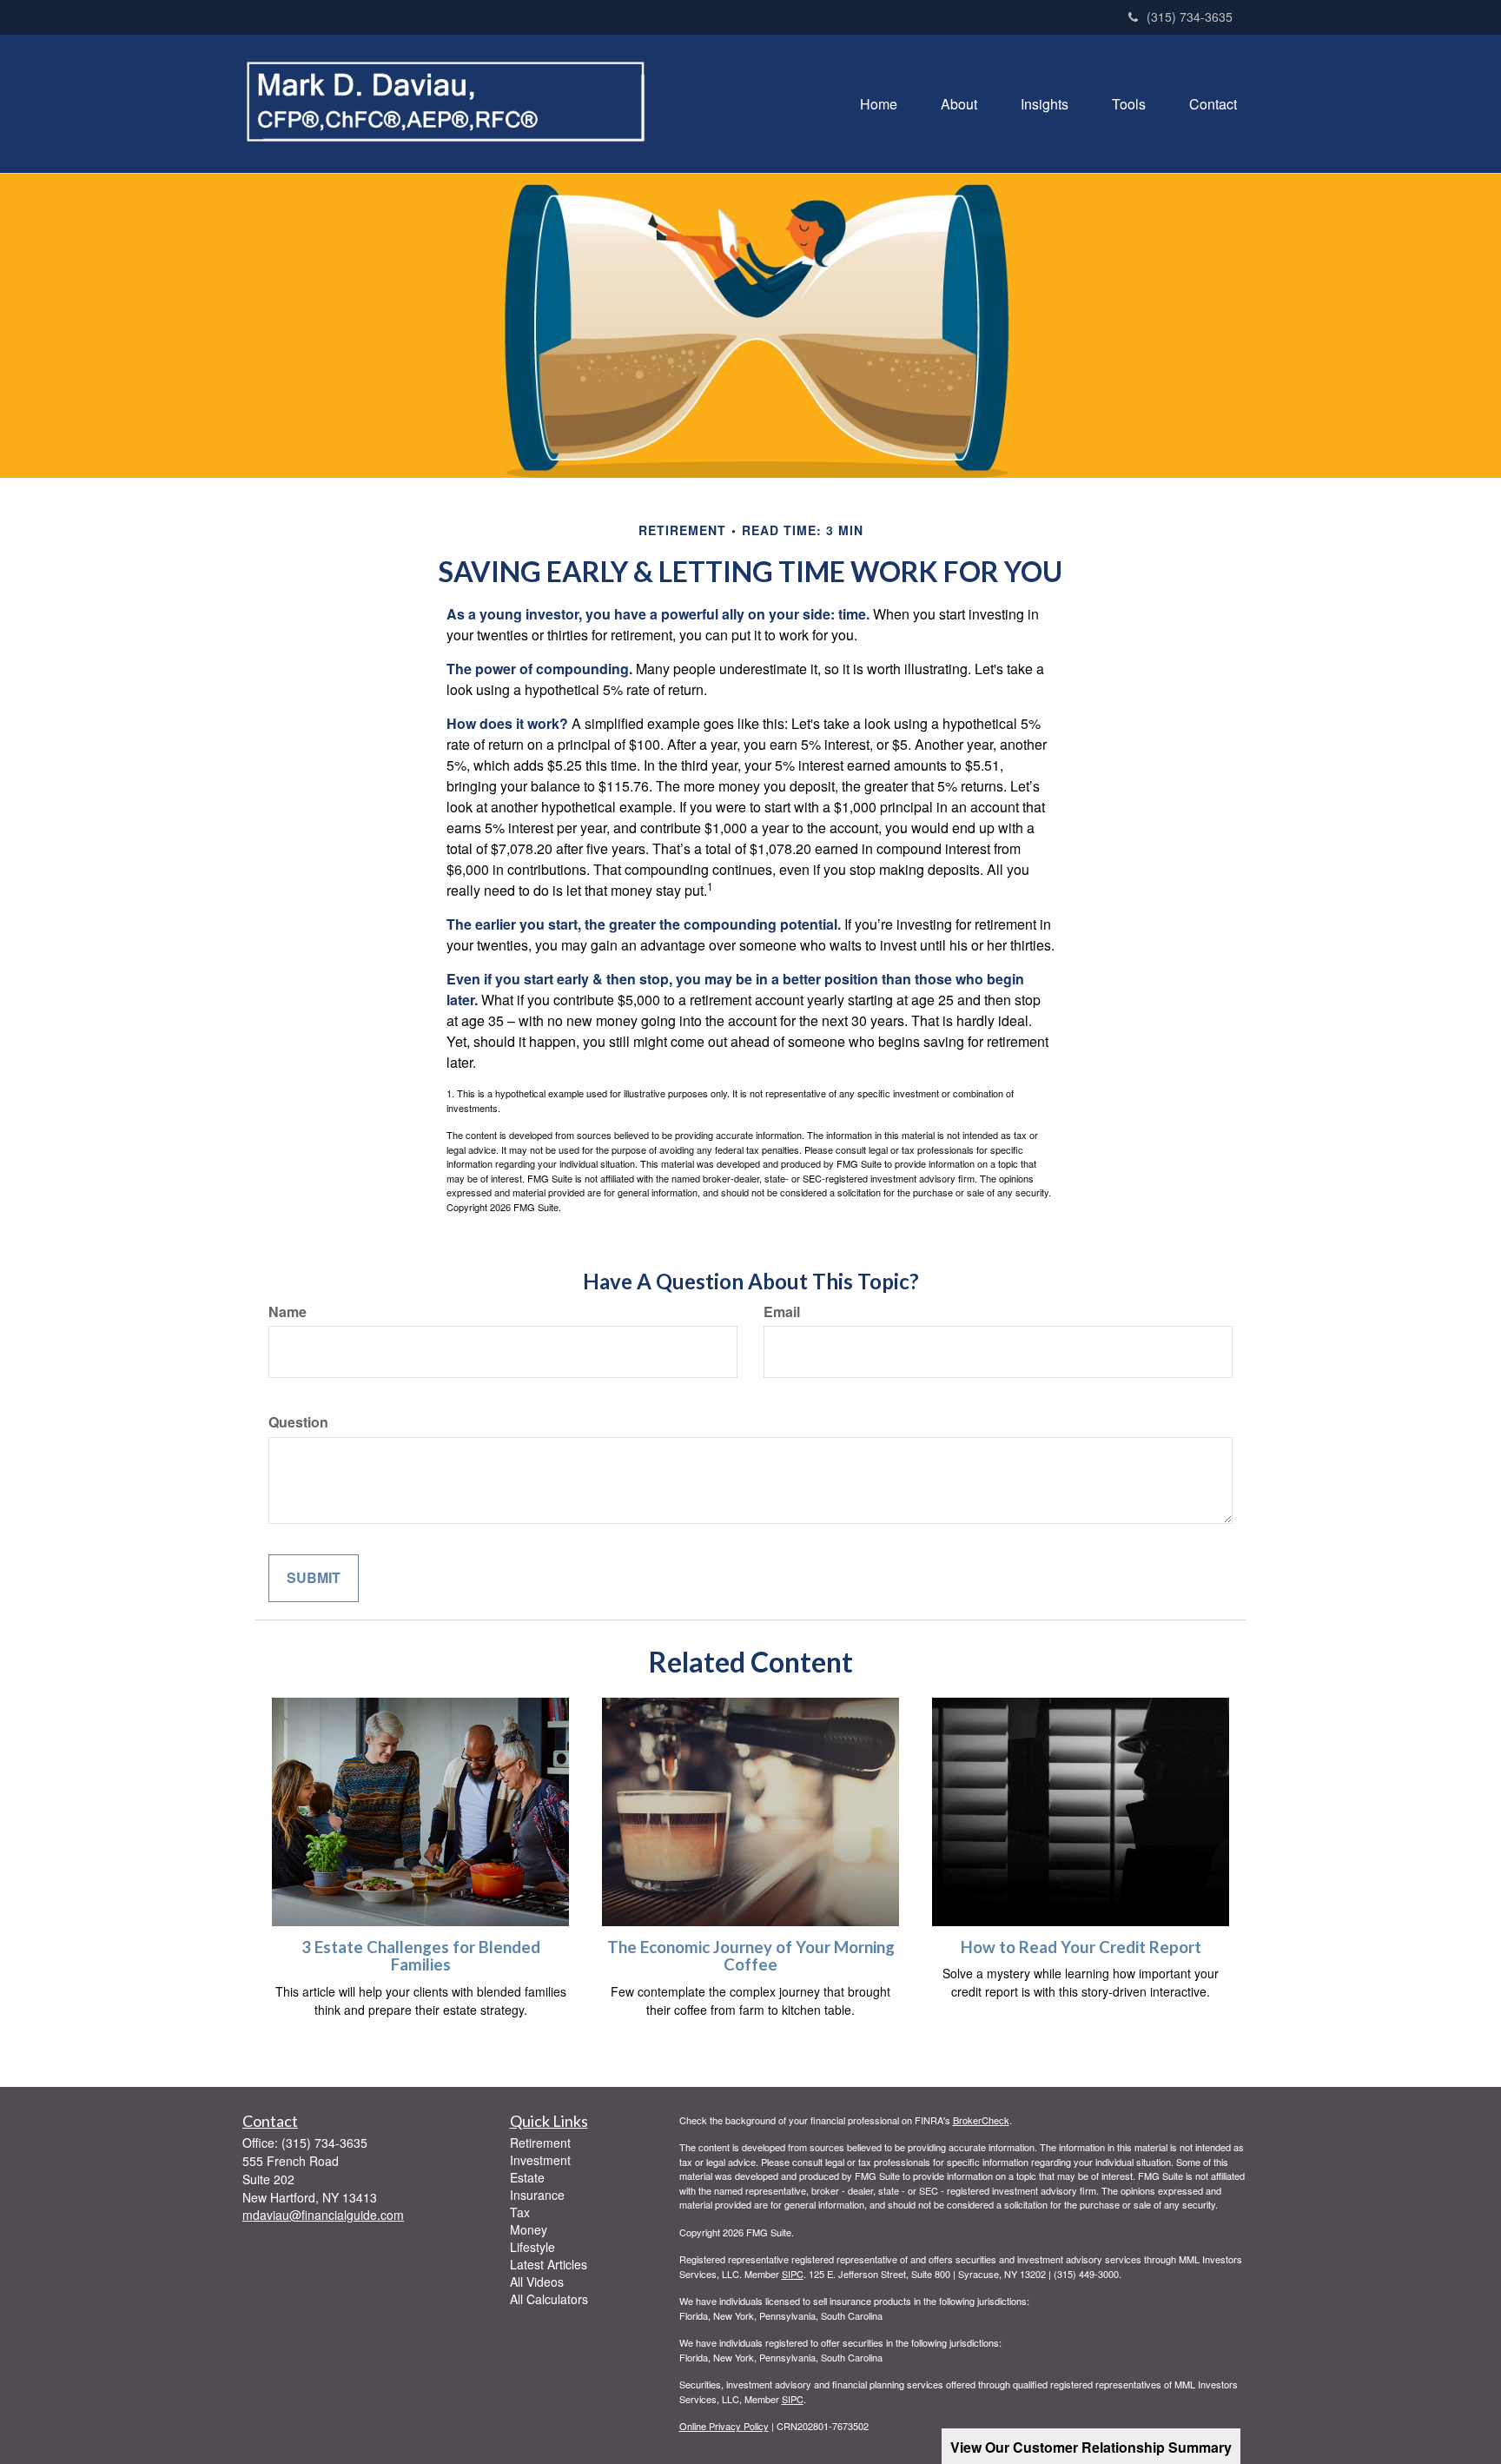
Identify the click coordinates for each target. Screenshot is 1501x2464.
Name (288, 1312)
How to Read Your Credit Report (1081, 1947)
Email (782, 1312)
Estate (527, 2177)
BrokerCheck (981, 2120)
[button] (959, 104)
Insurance (537, 2195)
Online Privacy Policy (724, 2426)
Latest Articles (549, 2264)
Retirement (540, 2143)
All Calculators (549, 2299)
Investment (540, 2160)
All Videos (537, 2282)
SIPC (793, 2274)
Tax (520, 2212)
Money (529, 2229)
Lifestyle (532, 2247)
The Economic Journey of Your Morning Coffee (751, 1956)
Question (298, 1422)
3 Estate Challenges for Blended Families (421, 1956)
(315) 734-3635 (1190, 17)
